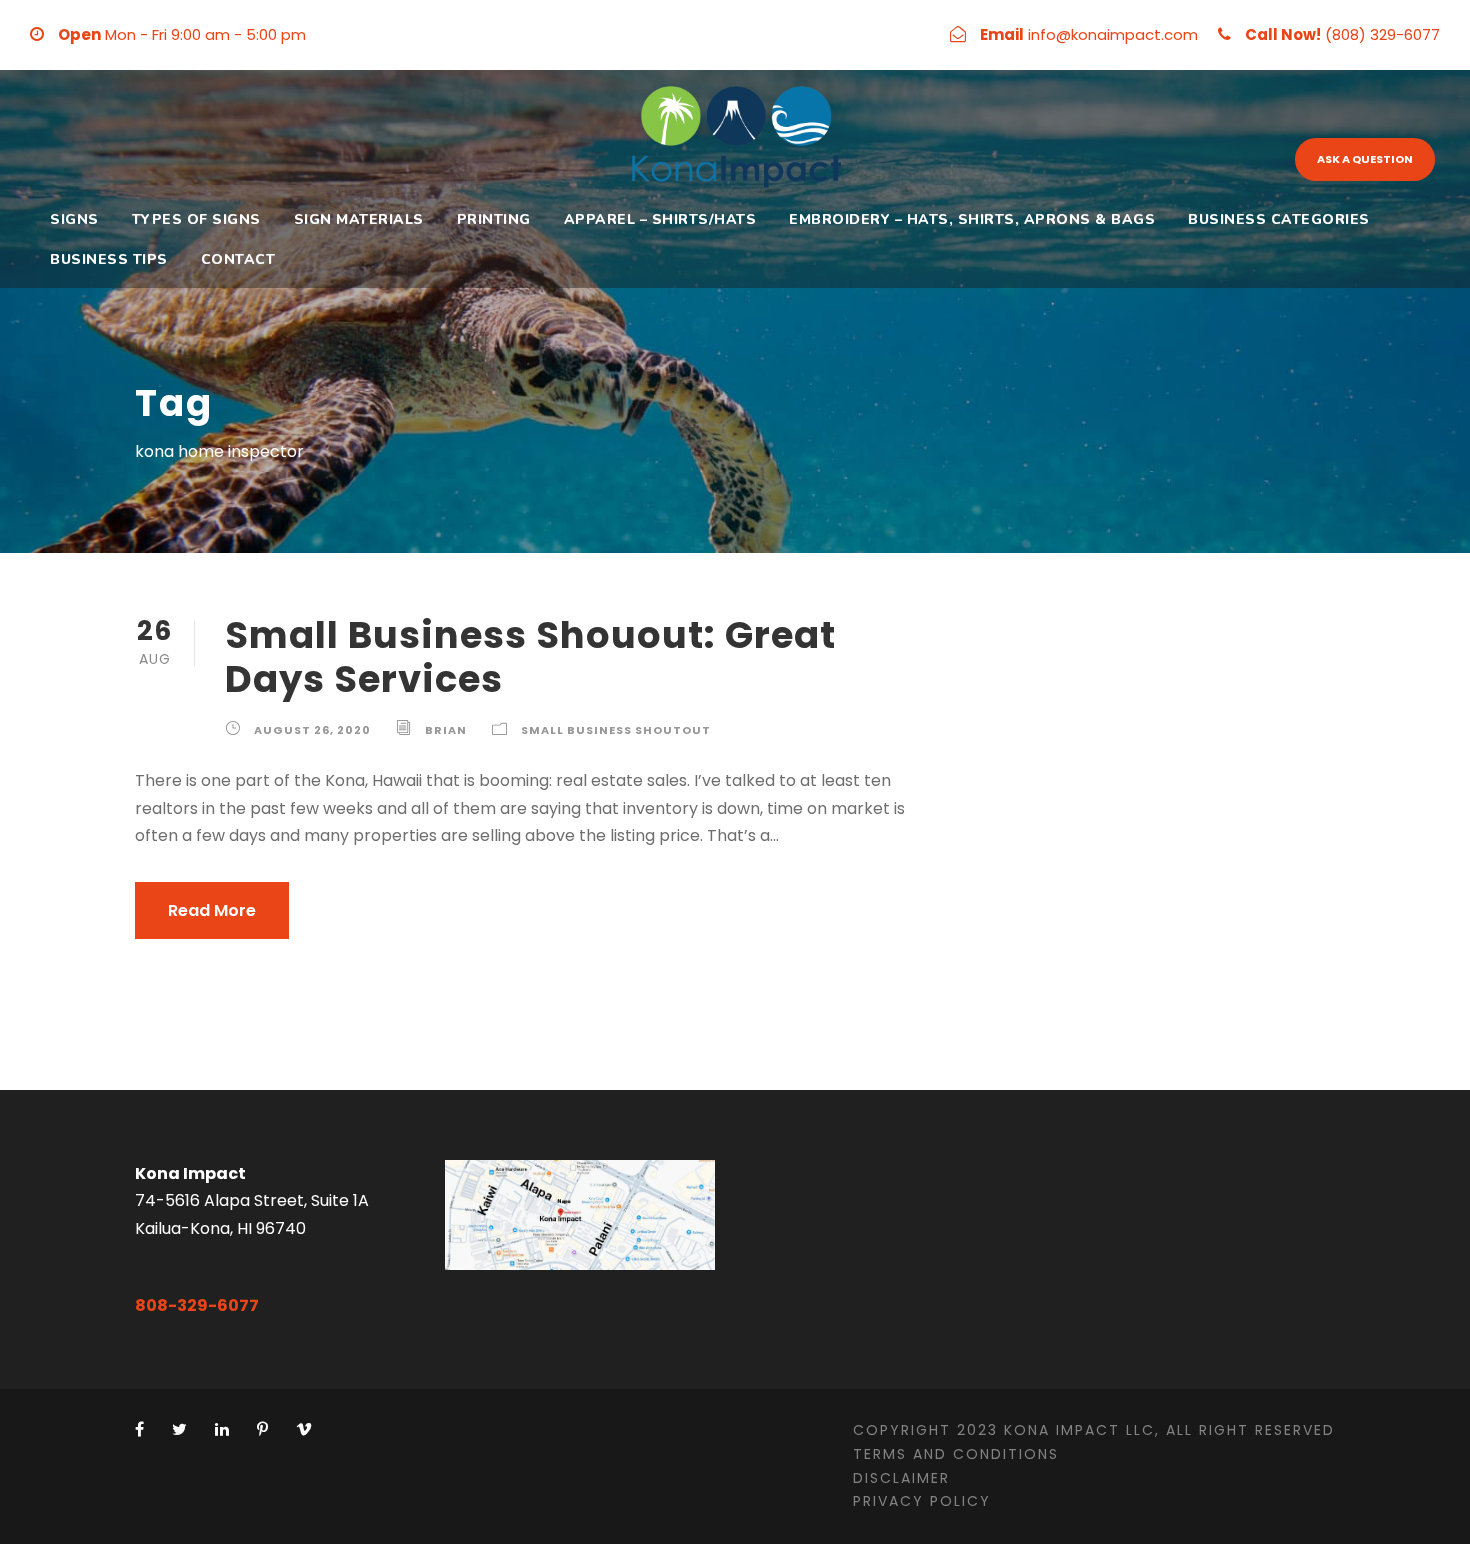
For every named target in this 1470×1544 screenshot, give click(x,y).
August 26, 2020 (312, 730)
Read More (212, 910)
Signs (74, 219)
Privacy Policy (922, 1501)
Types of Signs (196, 219)
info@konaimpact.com (1113, 34)
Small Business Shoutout (616, 730)
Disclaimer (901, 1478)
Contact (238, 259)
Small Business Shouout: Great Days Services (530, 657)
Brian (446, 730)
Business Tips (109, 259)
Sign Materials (359, 219)
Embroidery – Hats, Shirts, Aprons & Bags (972, 219)
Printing (494, 219)
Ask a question (1365, 159)
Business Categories (1279, 219)
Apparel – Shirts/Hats (660, 219)
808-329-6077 (197, 1305)
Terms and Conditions (956, 1454)
